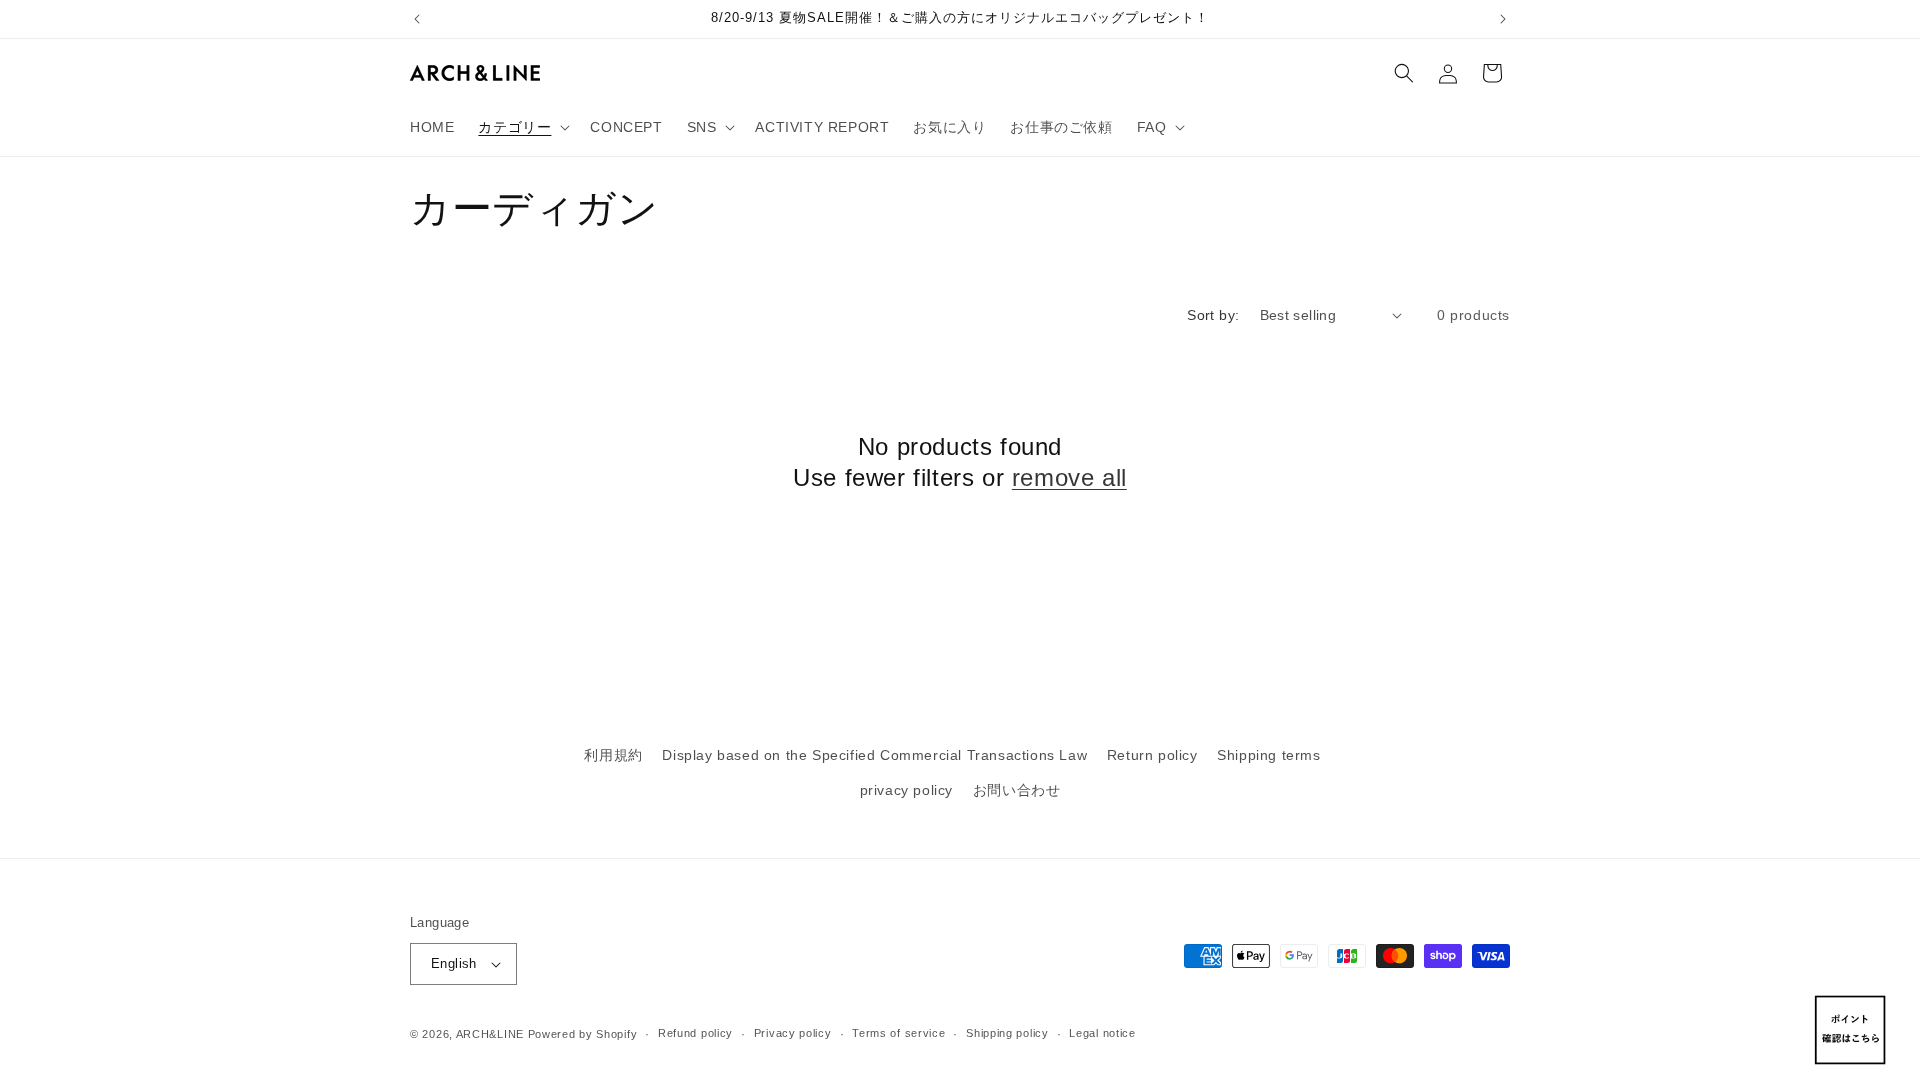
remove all (1069, 477)
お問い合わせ (1017, 790)
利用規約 (613, 755)
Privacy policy (793, 1033)
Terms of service (898, 1033)
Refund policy (695, 1033)
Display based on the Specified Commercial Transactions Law (874, 755)
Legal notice (1102, 1033)
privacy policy (906, 790)
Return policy (1152, 755)
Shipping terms (1268, 755)
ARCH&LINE (490, 1034)
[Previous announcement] (417, 19)
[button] (522, 127)
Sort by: (1213, 315)
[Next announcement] (1503, 19)
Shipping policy (1007, 1033)
